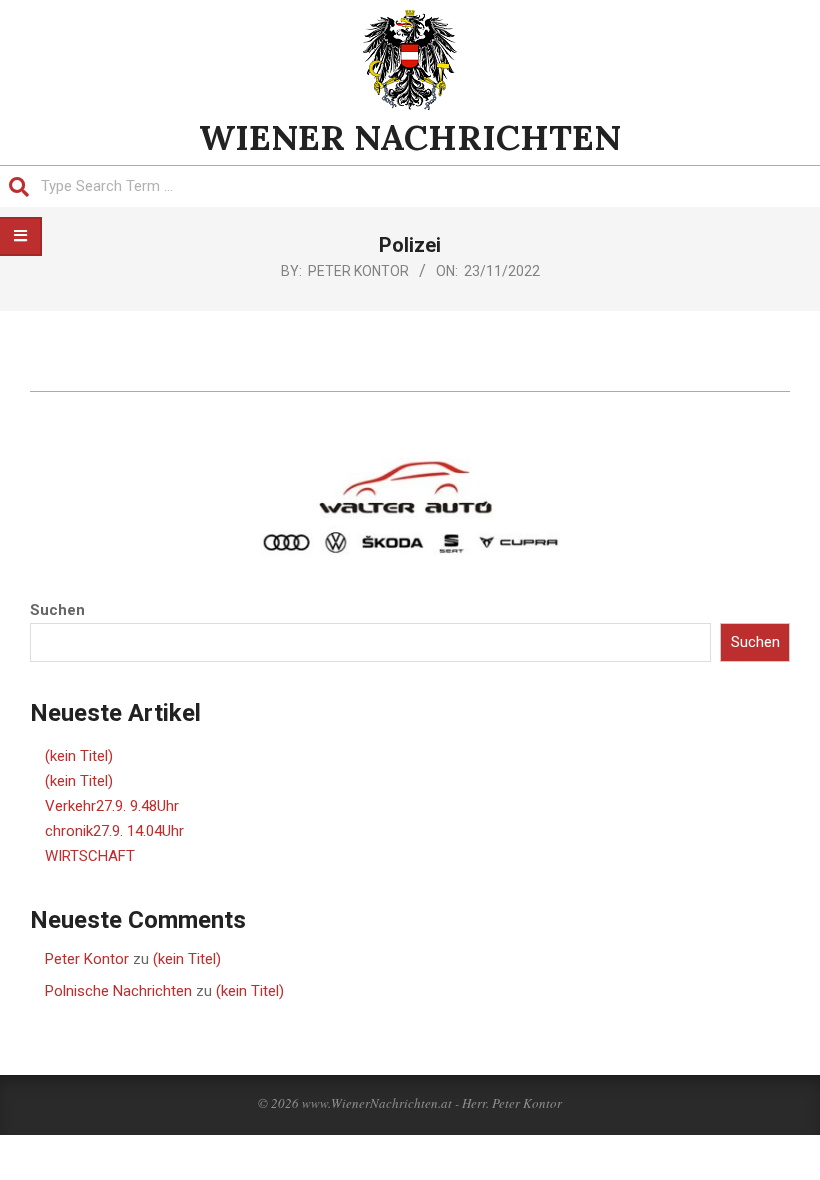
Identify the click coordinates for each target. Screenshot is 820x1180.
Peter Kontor (87, 959)
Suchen (57, 610)
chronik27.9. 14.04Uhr (114, 831)
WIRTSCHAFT (90, 856)
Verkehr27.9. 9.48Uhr (112, 806)
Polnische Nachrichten (118, 991)
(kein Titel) (79, 756)
